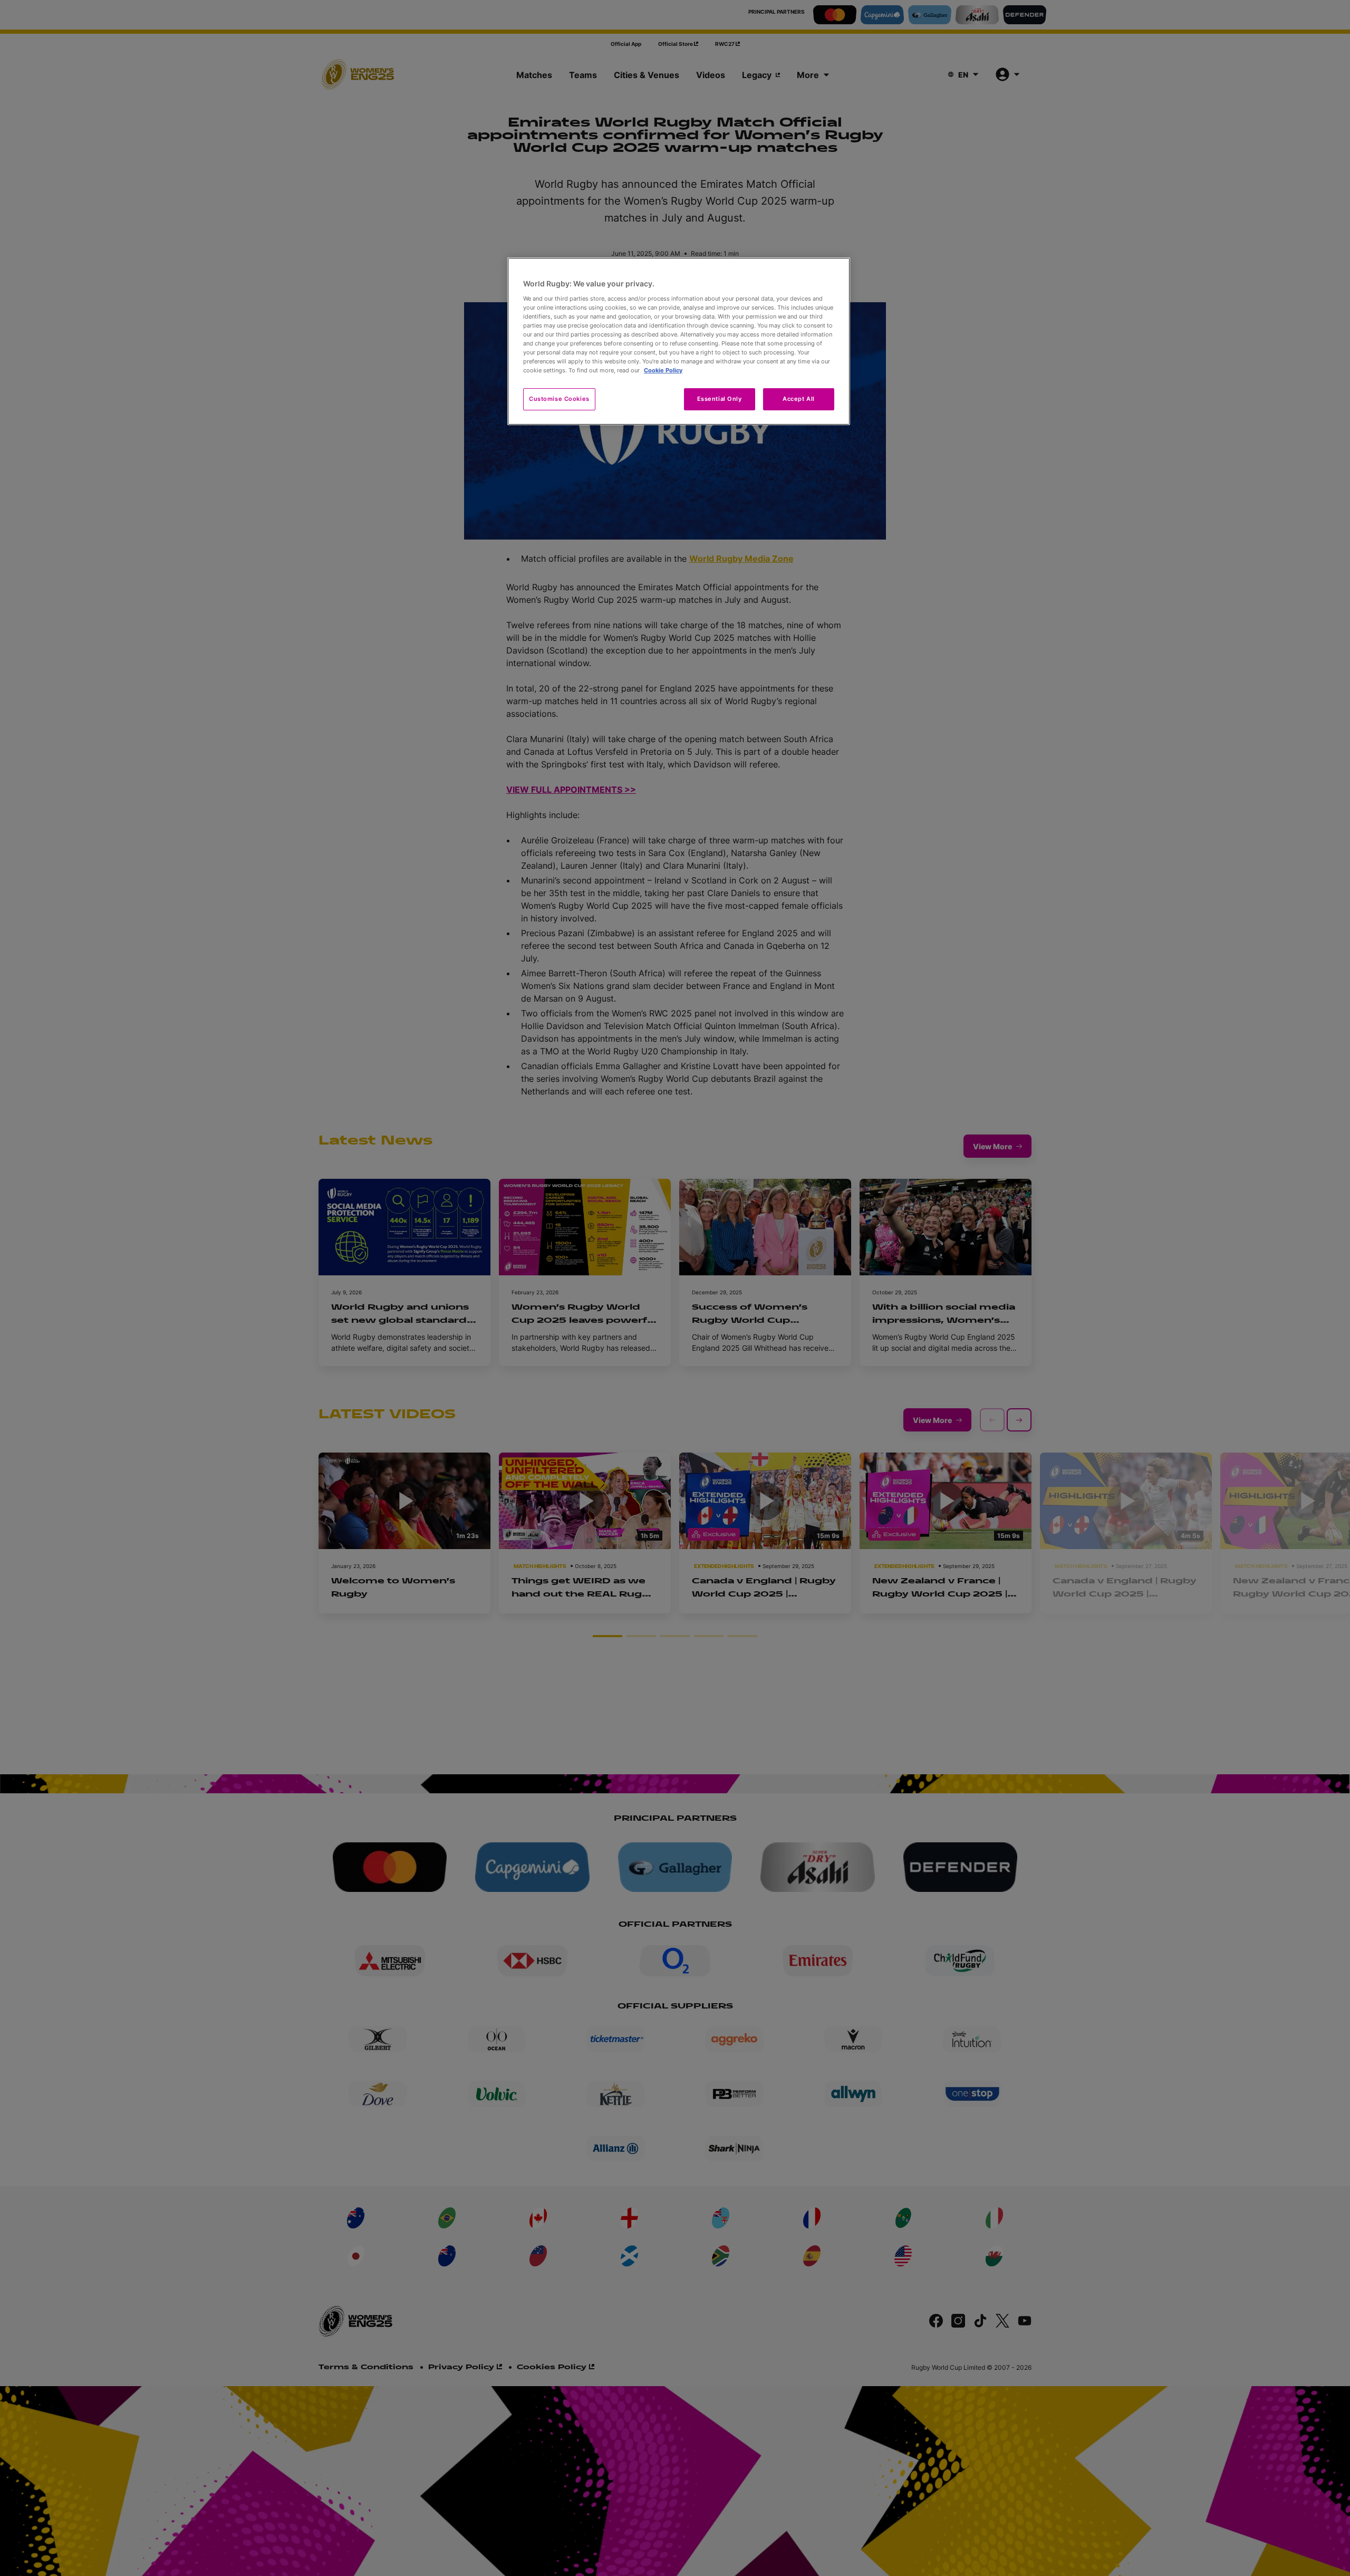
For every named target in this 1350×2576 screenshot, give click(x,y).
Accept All (799, 399)
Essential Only (720, 399)
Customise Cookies (559, 399)
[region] (679, 341)
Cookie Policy (663, 370)
